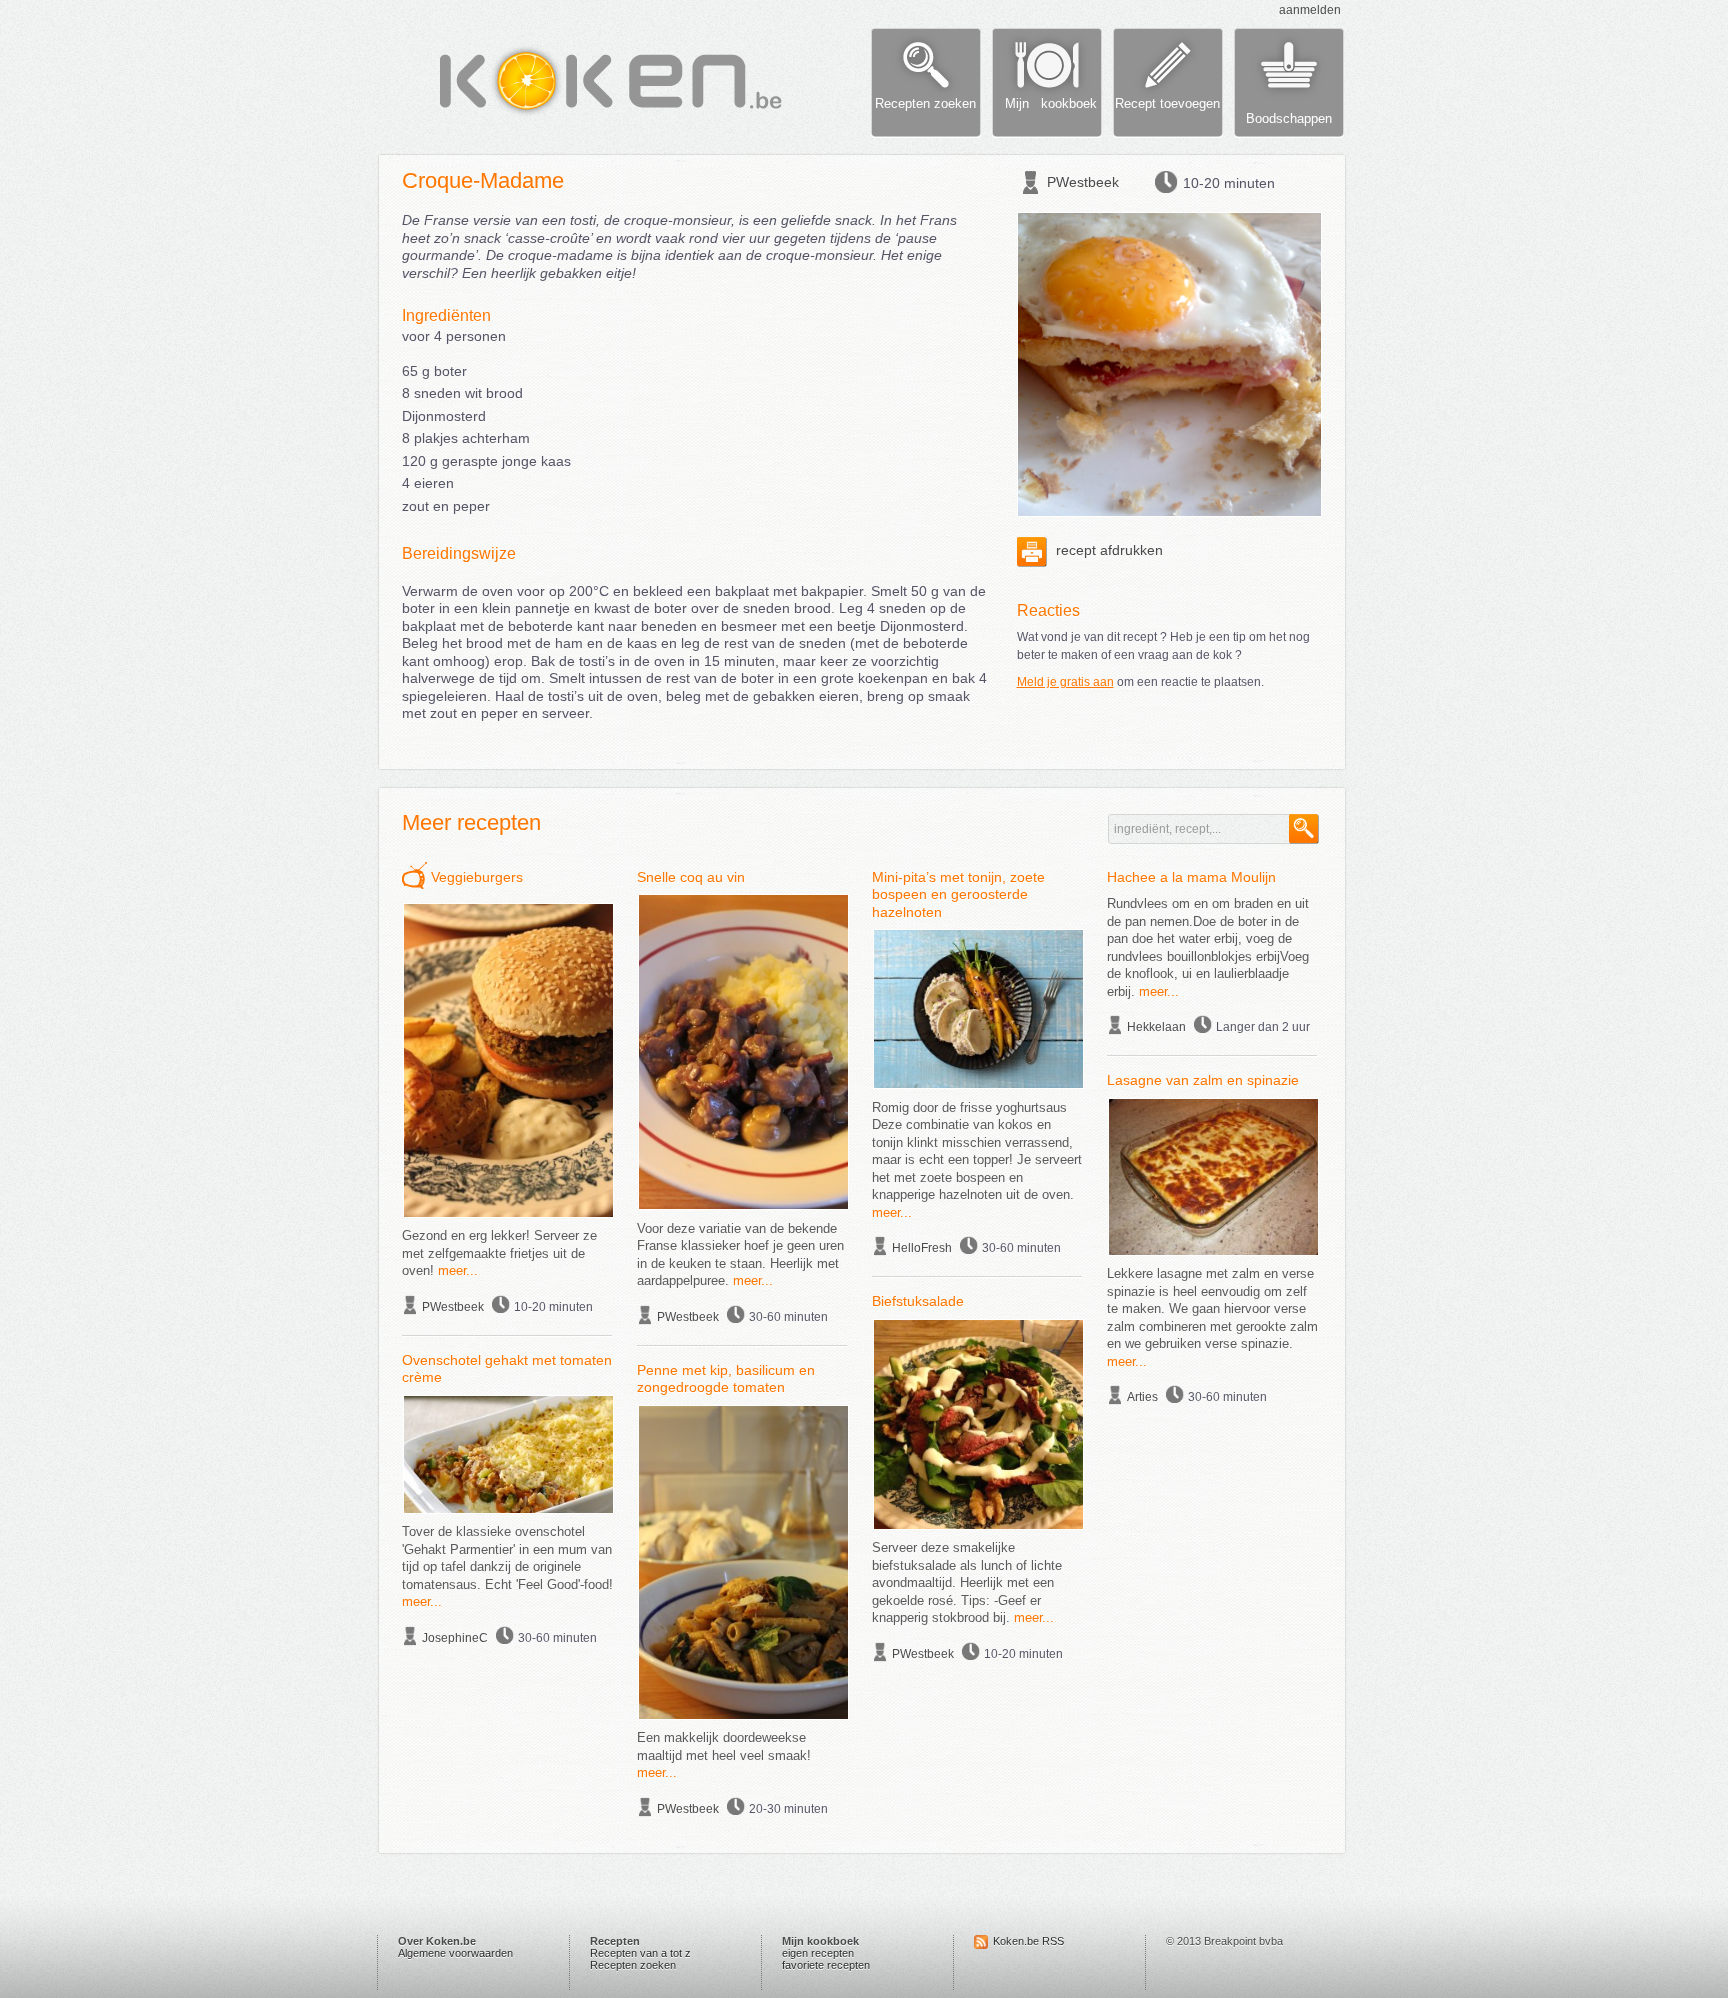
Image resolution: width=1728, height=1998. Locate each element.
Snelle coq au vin (691, 877)
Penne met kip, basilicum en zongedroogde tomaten (726, 1379)
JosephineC (455, 1638)
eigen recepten (818, 1953)
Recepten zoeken (633, 1965)
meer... (458, 1270)
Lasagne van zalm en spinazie (1203, 1080)
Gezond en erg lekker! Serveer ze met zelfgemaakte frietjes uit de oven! (499, 1253)
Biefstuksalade (918, 1301)
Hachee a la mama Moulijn (1191, 877)
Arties (1142, 1397)
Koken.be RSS (1028, 1941)
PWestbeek (1083, 182)
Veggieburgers (477, 877)
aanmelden (1310, 10)
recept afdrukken (1107, 550)
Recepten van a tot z (640, 1953)
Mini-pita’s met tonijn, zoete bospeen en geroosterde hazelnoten (958, 894)
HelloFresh (922, 1248)
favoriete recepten (826, 1965)
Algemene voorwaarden (455, 1953)
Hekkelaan (1156, 1027)
